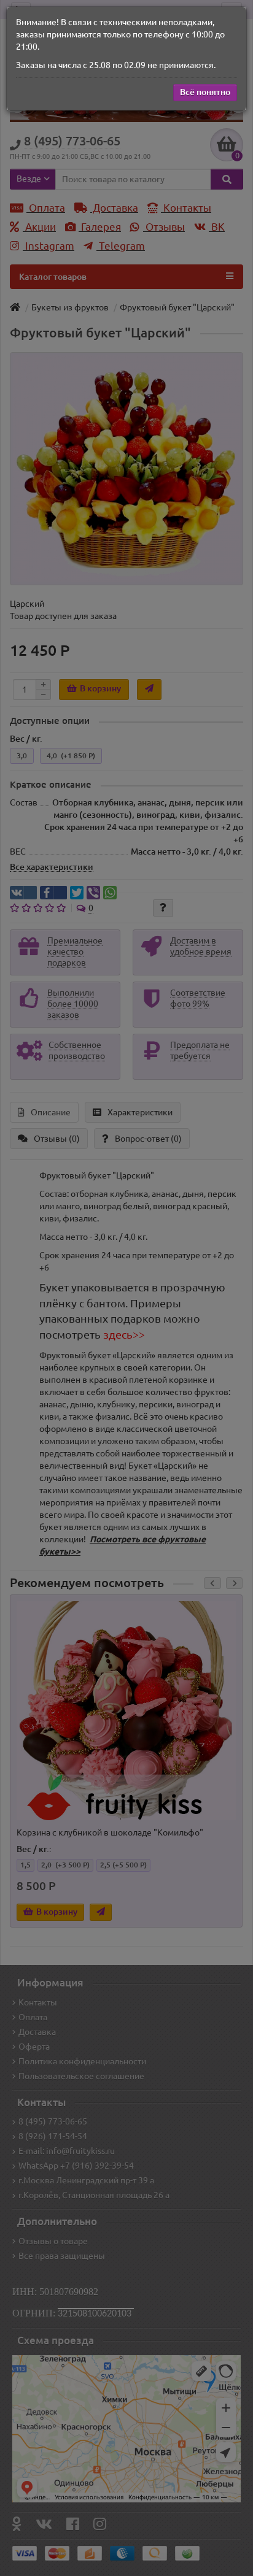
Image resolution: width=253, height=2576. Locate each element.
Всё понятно (205, 92)
